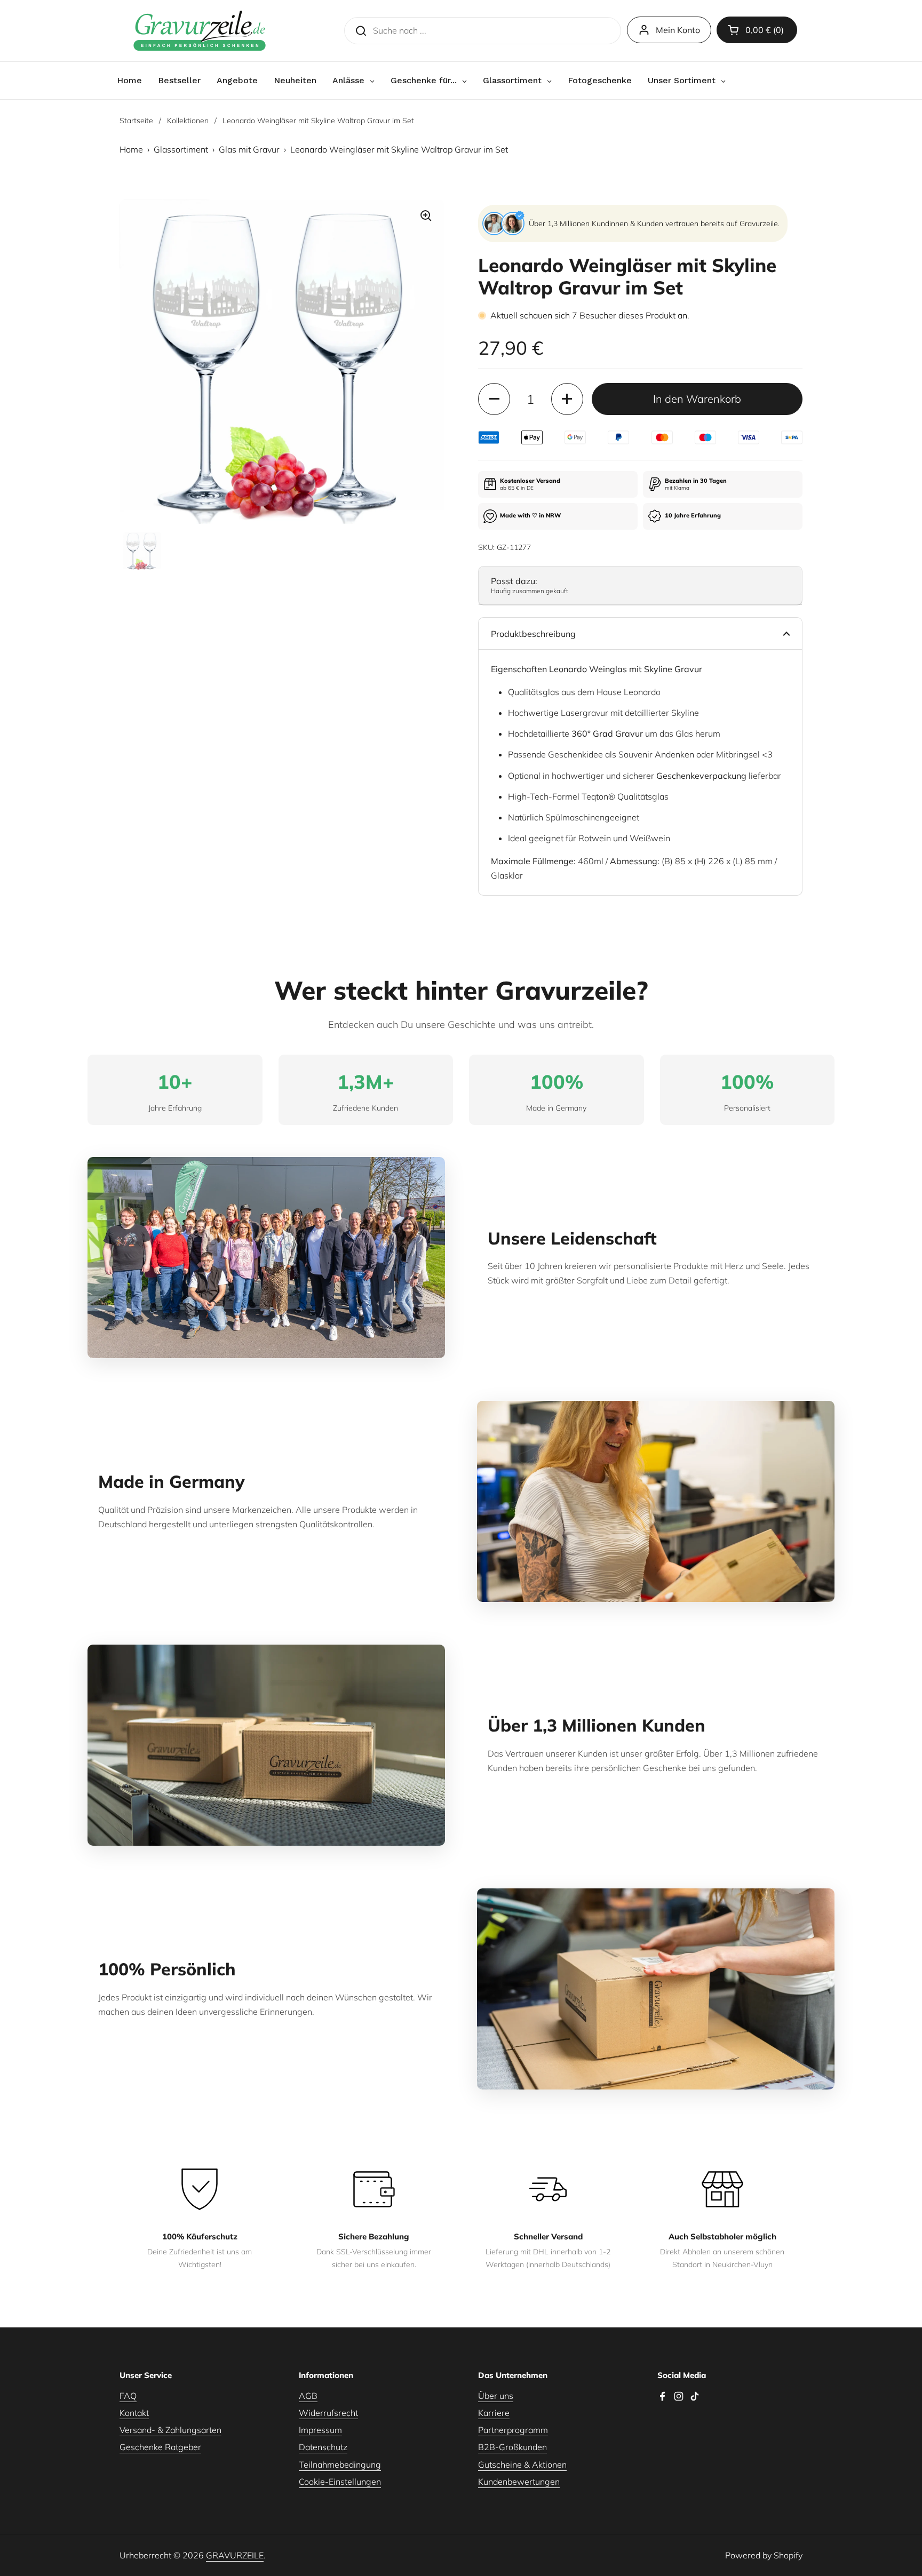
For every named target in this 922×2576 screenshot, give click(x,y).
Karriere (494, 2413)
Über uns (496, 2396)
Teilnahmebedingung (340, 2465)
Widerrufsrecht (328, 2413)
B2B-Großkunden (512, 2447)
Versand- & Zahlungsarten (170, 2430)
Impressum (320, 2430)
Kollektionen (188, 121)
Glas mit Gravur (249, 149)
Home (131, 149)
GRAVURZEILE (235, 2555)
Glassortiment (181, 149)
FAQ (128, 2396)
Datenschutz (323, 2447)
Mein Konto (678, 30)
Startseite (136, 121)
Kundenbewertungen (519, 2482)
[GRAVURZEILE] (200, 31)
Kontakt (134, 2413)
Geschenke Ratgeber (160, 2447)
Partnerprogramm (513, 2430)
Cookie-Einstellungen (340, 2482)
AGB (308, 2396)
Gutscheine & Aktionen (522, 2465)
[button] (757, 30)
